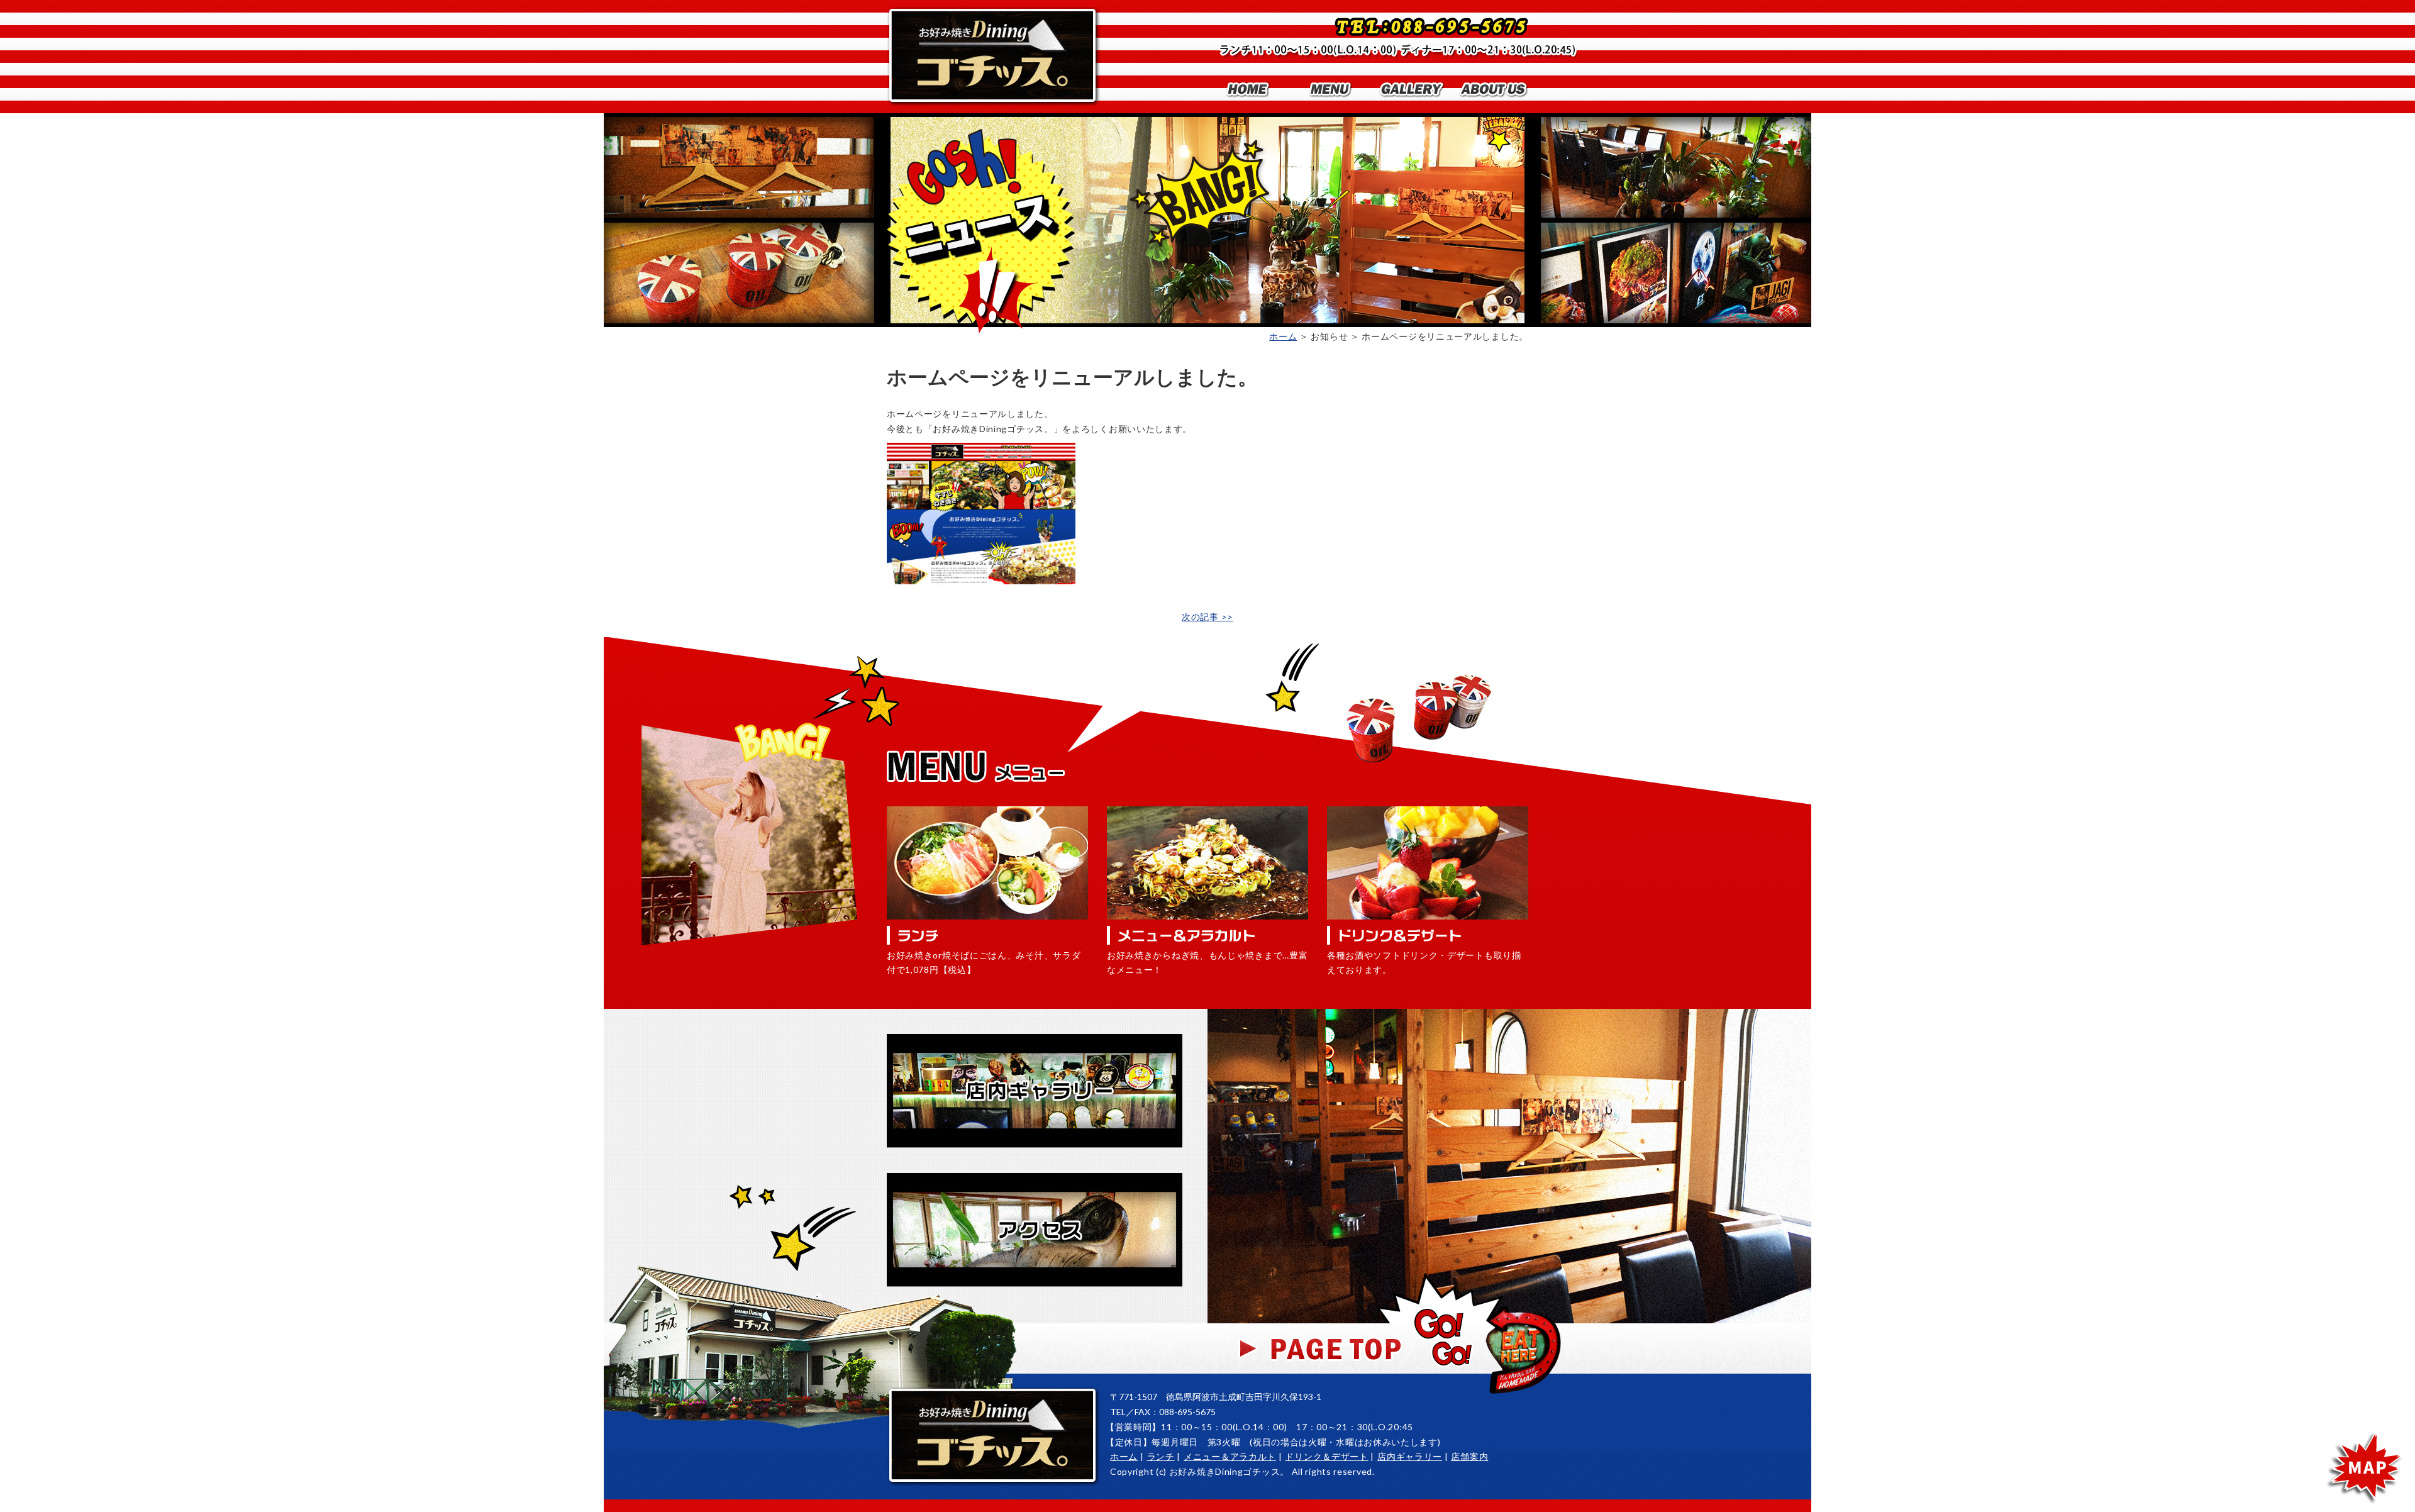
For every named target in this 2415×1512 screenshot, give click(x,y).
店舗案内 (1469, 1456)
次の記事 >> (1207, 617)
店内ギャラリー (1410, 1456)
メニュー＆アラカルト (1230, 1456)
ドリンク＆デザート (1326, 1456)
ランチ (1161, 1456)
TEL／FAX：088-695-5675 (1163, 1412)
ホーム (1283, 336)
